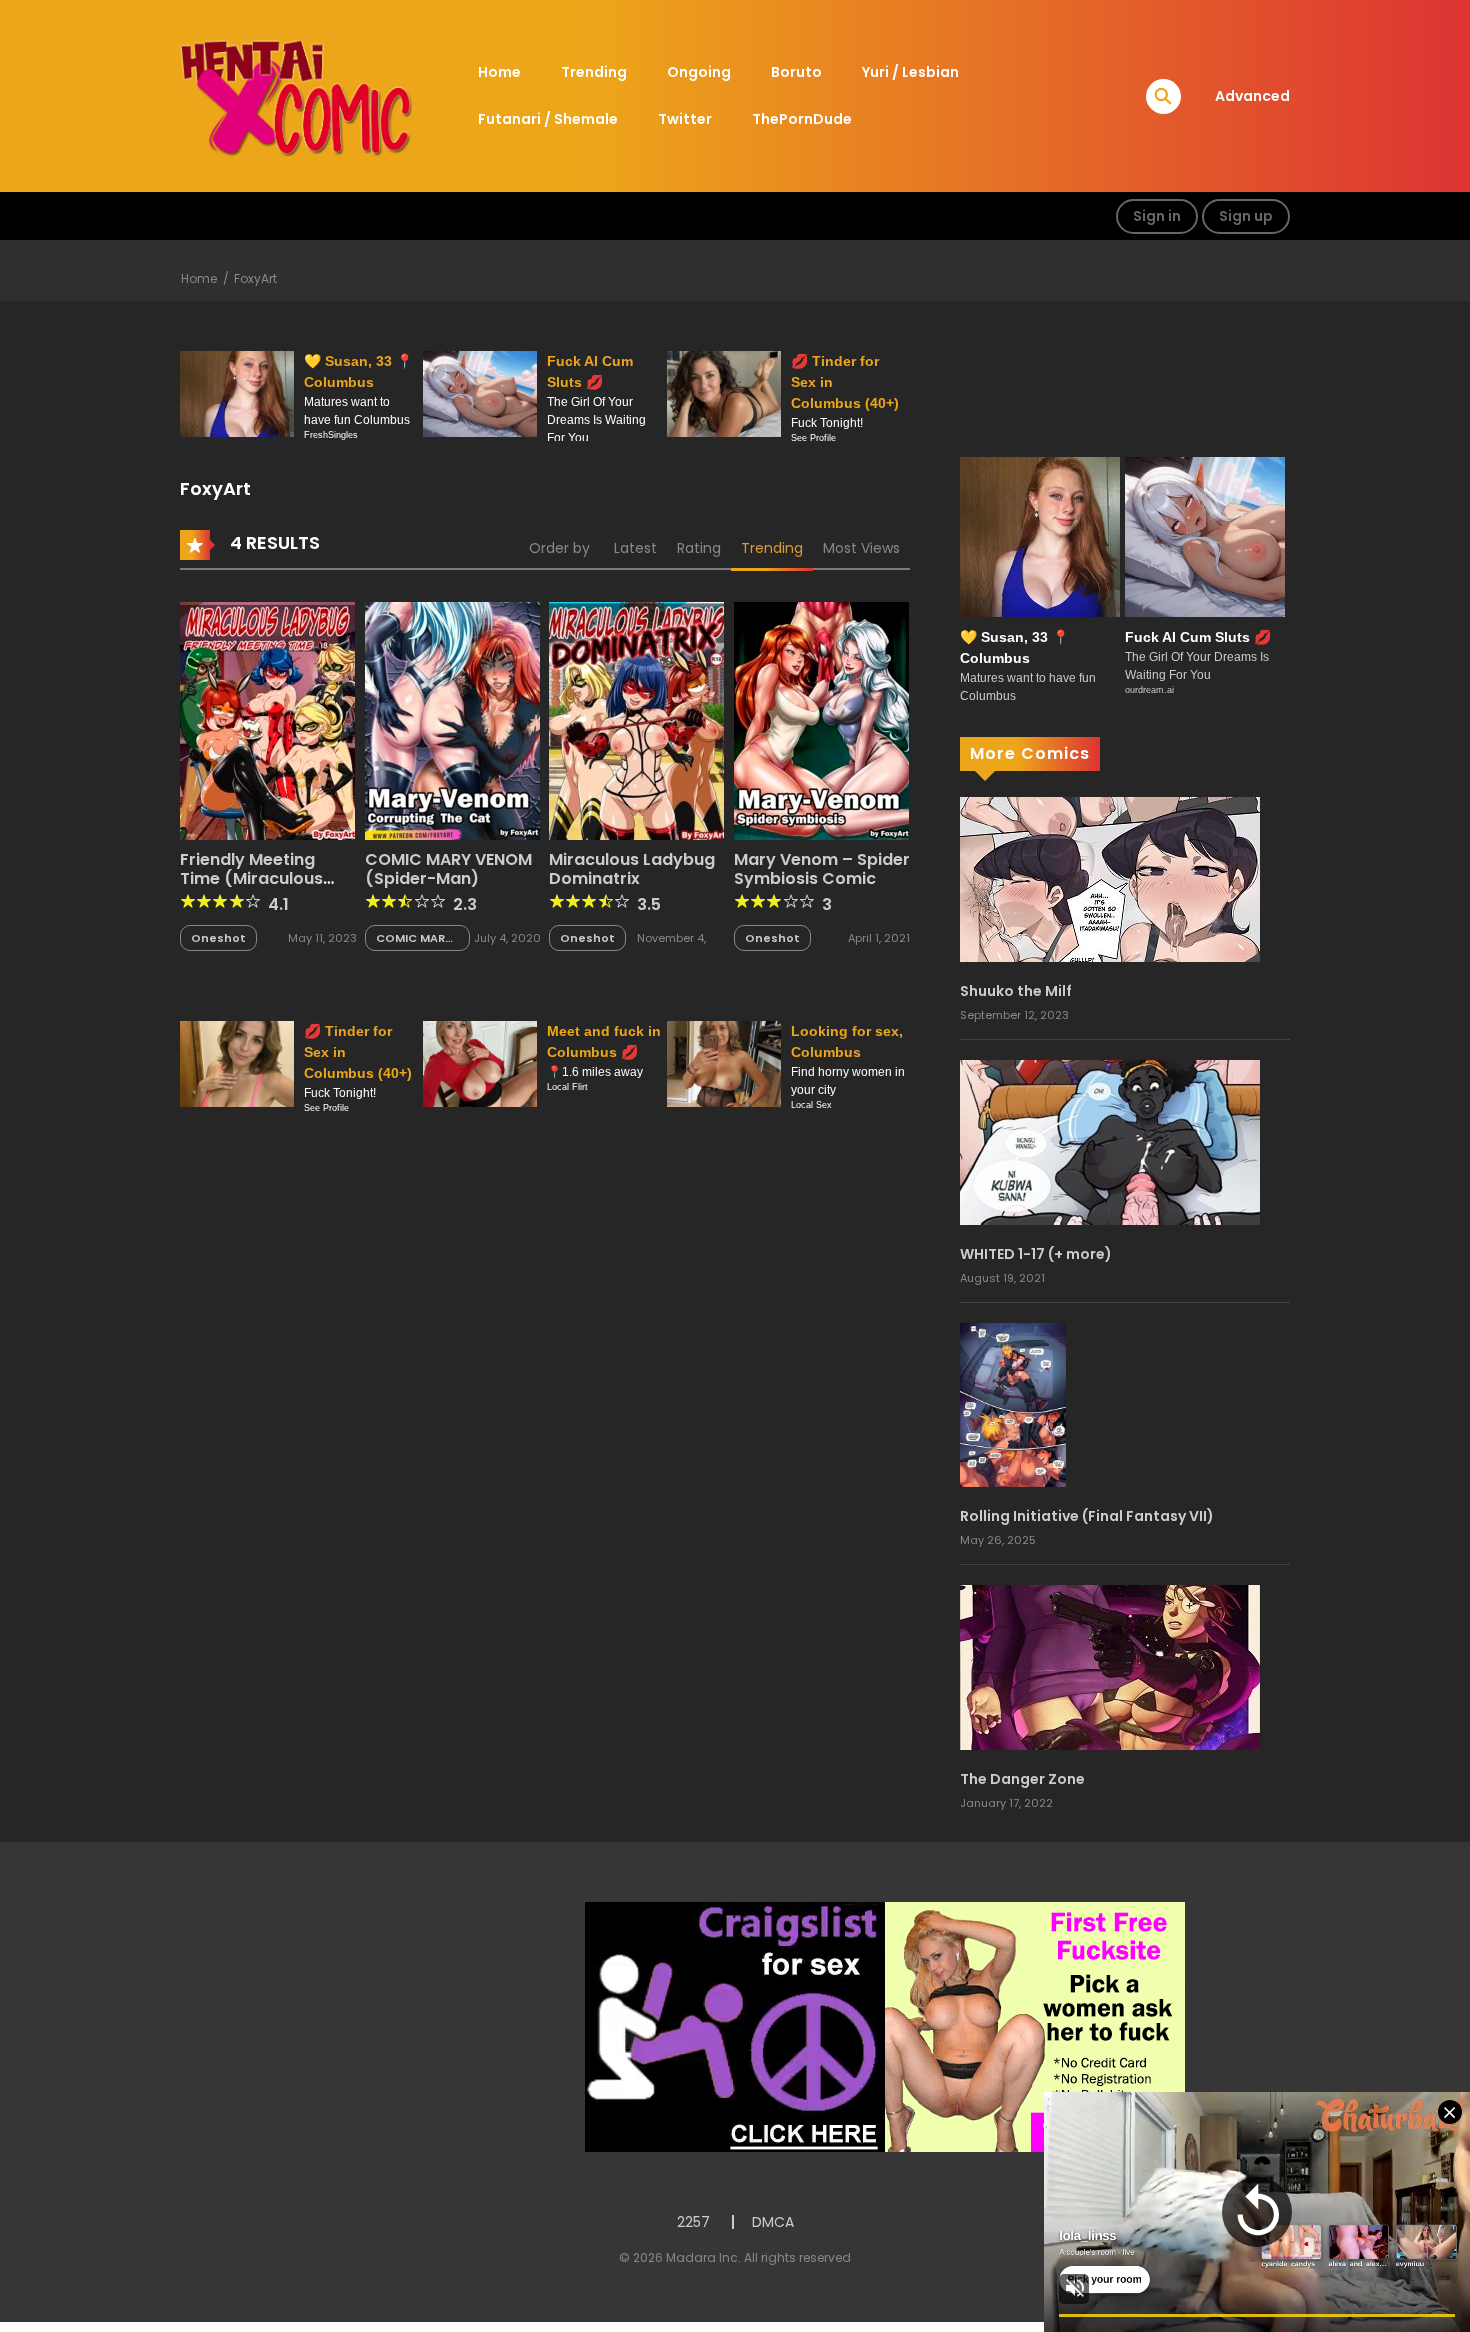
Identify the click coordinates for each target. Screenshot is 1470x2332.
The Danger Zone (1022, 1779)
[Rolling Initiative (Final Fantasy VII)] (1013, 1404)
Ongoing (699, 72)
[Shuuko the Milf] (1110, 878)
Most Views (861, 548)
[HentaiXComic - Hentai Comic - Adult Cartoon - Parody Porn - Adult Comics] (296, 95)
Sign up (1246, 216)
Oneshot (218, 938)
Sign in (1157, 216)
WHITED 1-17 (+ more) (1036, 1254)
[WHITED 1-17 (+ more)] (1110, 1141)
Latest (635, 548)
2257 (693, 2222)
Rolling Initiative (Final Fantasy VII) (1087, 1516)
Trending (594, 72)
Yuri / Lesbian (910, 72)
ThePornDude (802, 119)
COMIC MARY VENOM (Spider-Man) (448, 869)
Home (499, 72)
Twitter (685, 119)
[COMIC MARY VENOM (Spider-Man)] (452, 719)
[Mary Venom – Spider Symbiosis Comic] (821, 719)
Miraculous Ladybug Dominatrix (632, 869)
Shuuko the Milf (1016, 991)
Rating (699, 548)
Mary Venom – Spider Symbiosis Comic (822, 869)
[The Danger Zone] (1110, 1667)
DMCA (773, 2222)
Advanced (1252, 96)
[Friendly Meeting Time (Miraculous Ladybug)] (267, 719)
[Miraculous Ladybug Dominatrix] (636, 719)
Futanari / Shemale (548, 119)
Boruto (796, 72)
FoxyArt (255, 278)
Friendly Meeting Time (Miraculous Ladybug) (251, 878)
